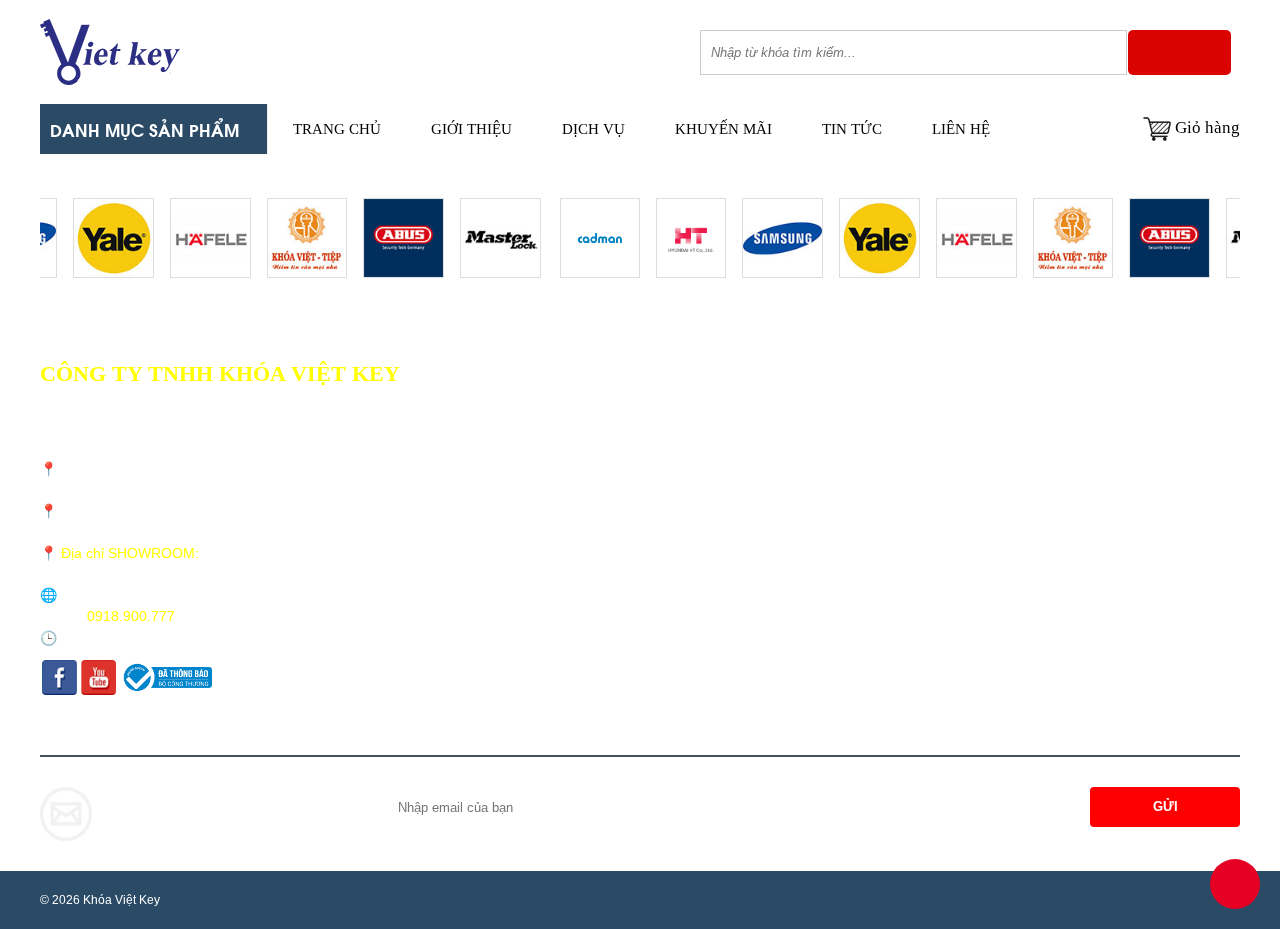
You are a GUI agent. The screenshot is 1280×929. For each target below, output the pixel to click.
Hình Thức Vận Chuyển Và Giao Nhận (636, 425)
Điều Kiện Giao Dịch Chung (608, 399)
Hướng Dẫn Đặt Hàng (590, 529)
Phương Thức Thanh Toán (602, 451)
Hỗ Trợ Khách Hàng (586, 503)
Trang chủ (337, 129)
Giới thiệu (471, 129)
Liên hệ (961, 129)
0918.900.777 (131, 616)
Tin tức (852, 129)
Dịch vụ (593, 129)
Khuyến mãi (723, 129)
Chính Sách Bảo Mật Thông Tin (619, 477)
